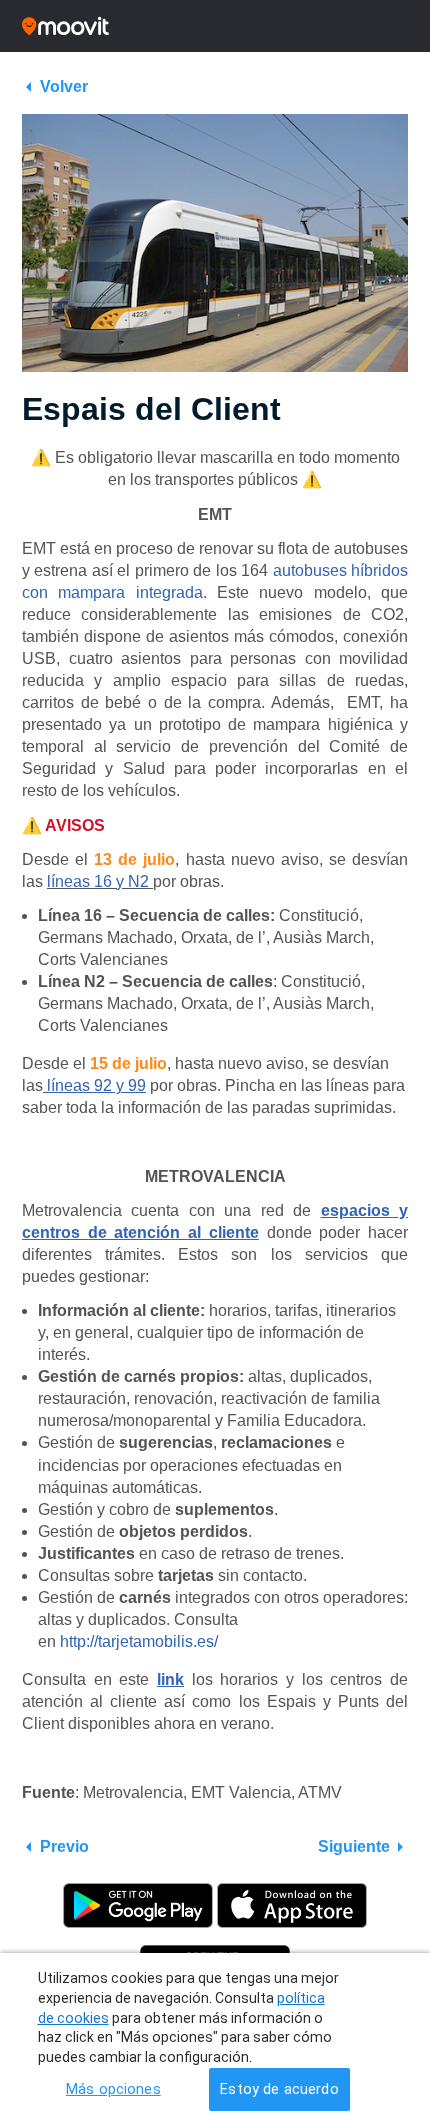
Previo (64, 1846)
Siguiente (354, 1846)
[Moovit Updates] (215, 26)
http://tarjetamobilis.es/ (141, 1641)
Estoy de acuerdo (279, 2089)
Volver (64, 86)
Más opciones (113, 2089)
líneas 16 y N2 (98, 881)
